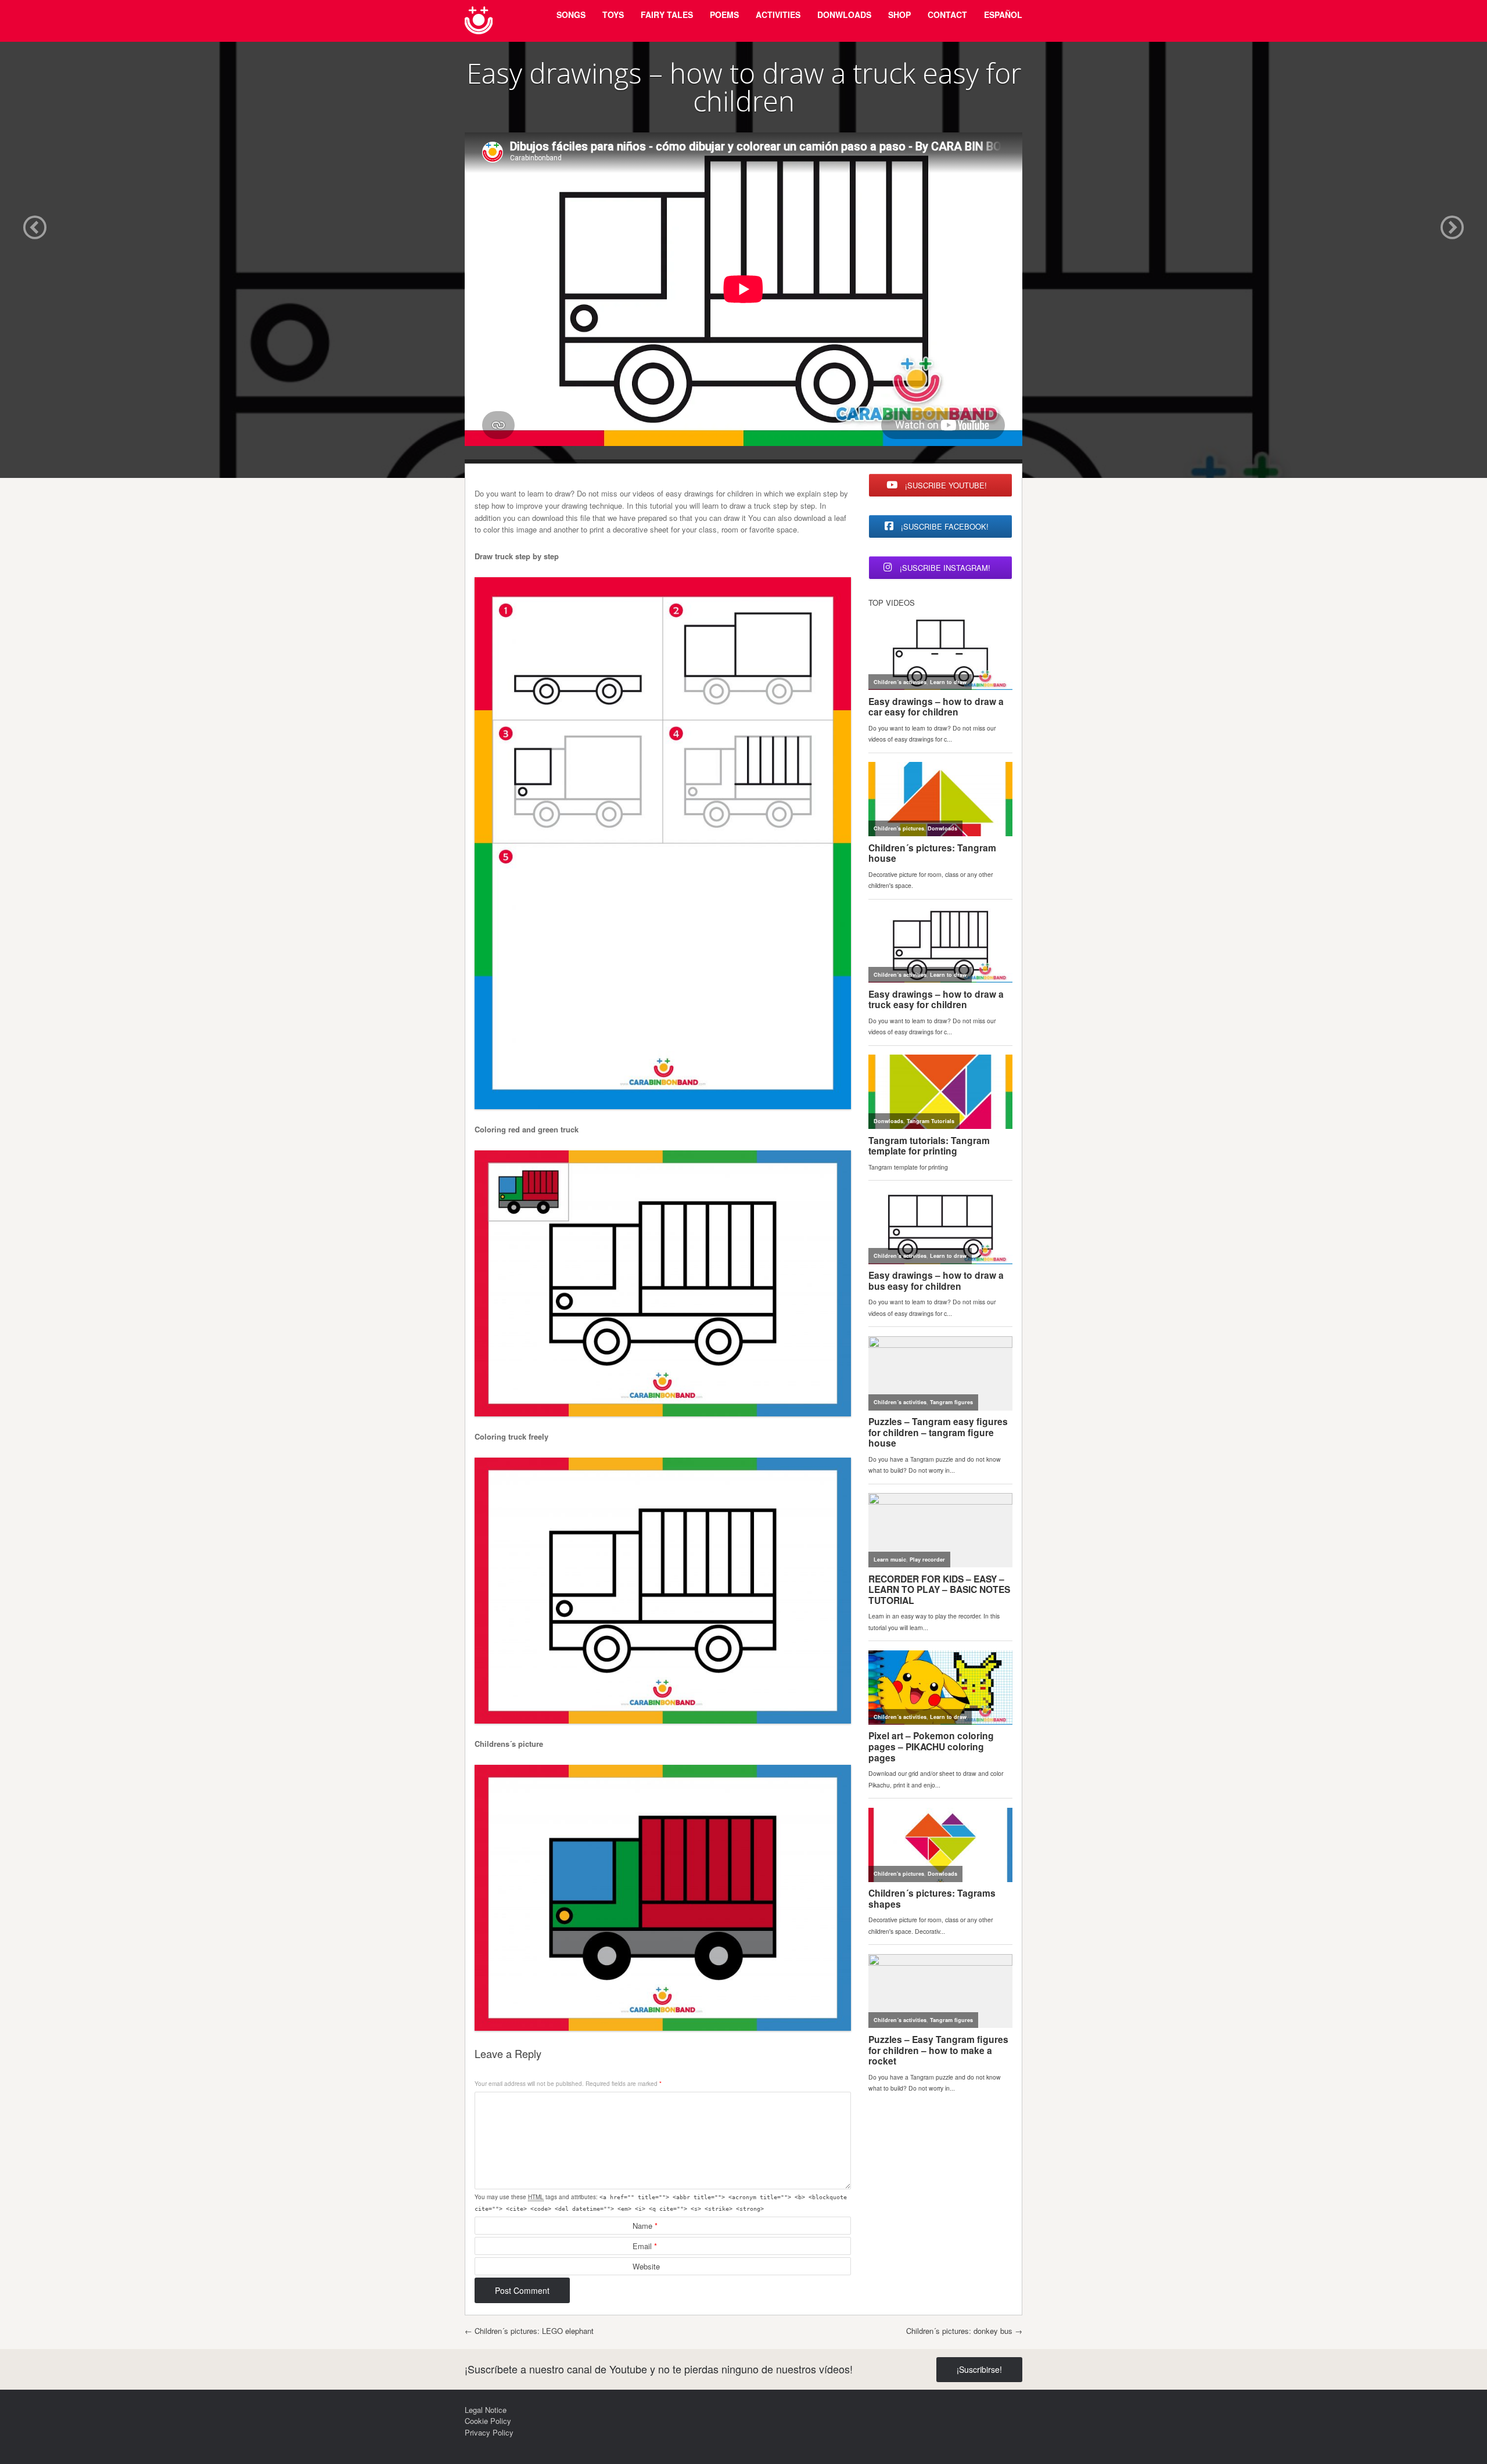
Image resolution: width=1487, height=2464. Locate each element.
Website (646, 2266)
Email (645, 2246)
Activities (778, 15)
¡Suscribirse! (979, 2369)
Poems (724, 15)
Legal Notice (486, 2410)
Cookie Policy (488, 2421)
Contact (947, 15)
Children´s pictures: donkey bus (964, 2331)
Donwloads (844, 15)
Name (645, 2226)
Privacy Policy (489, 2432)
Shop (899, 15)
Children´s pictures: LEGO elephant (529, 2331)
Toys (613, 15)
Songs (571, 15)
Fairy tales (667, 15)
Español (1003, 15)
